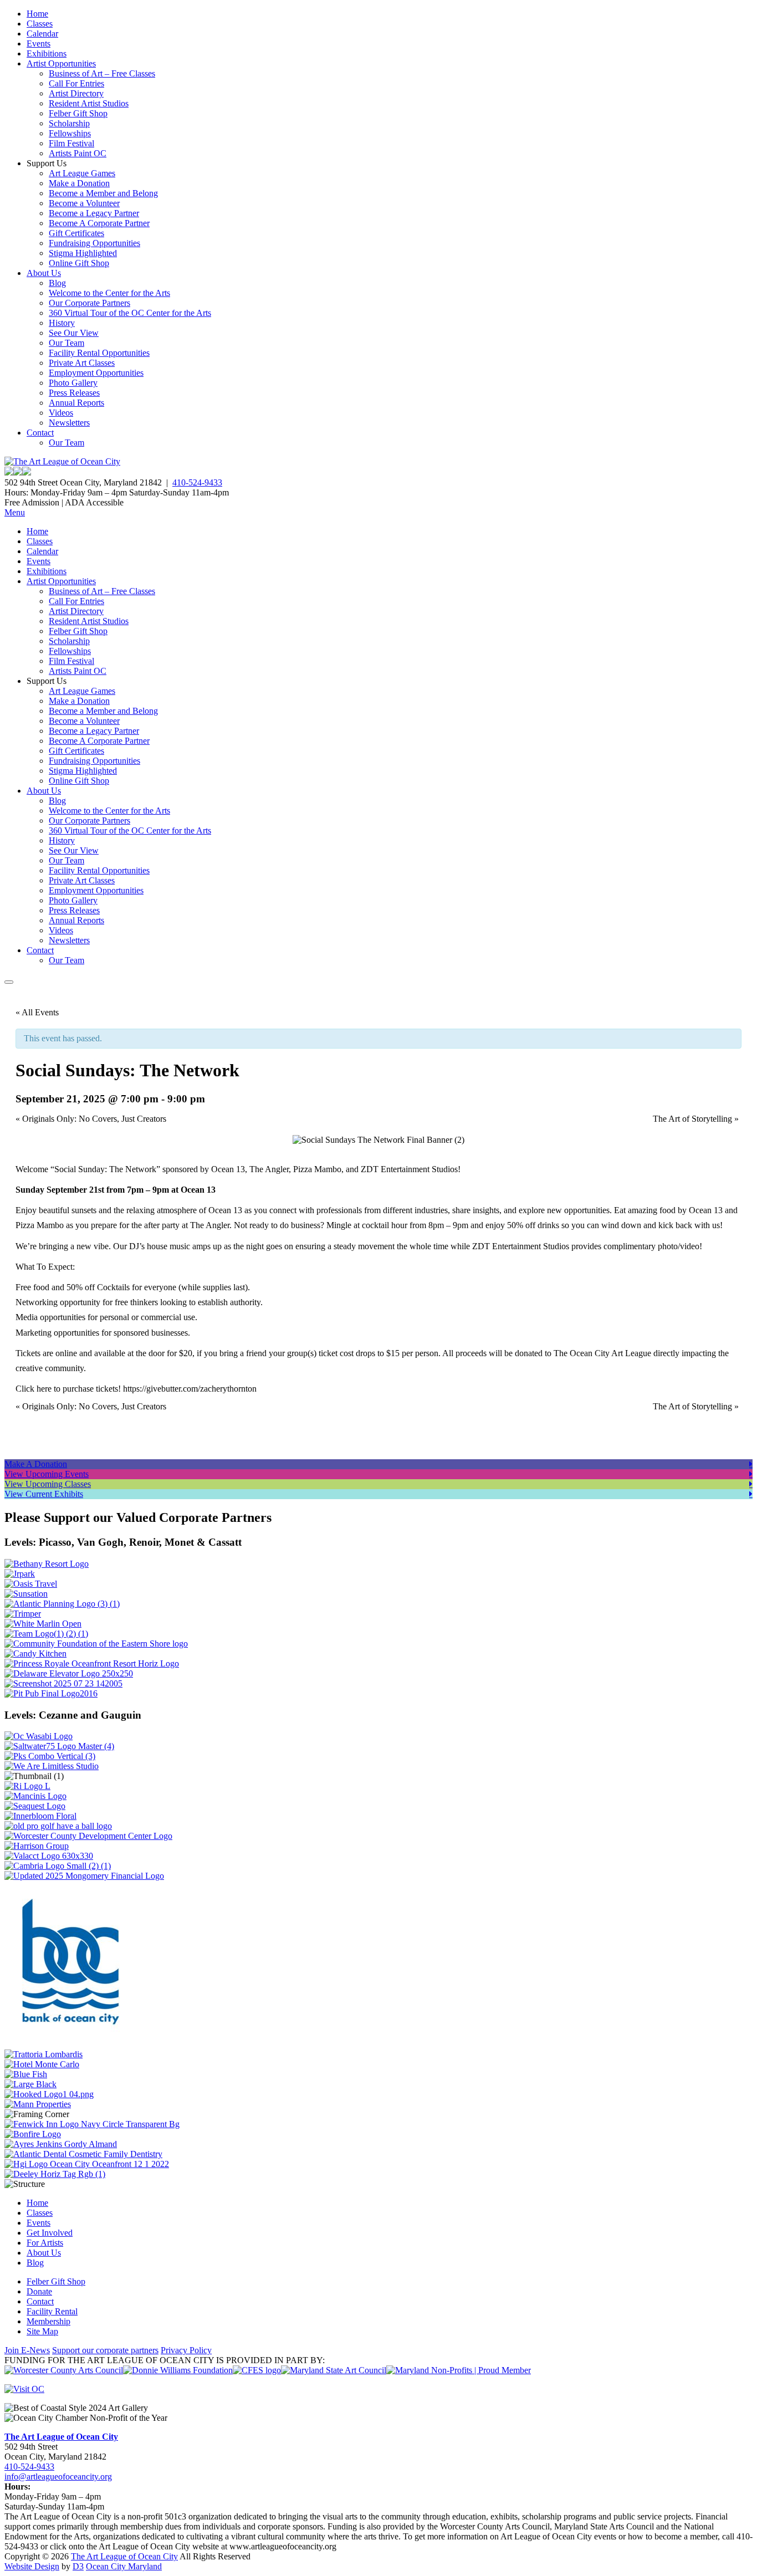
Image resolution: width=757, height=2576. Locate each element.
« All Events (37, 1012)
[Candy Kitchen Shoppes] (35, 1654)
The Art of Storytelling (696, 1119)
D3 (78, 2566)
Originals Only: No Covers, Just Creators (91, 1119)
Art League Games (82, 173)
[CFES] (257, 2370)
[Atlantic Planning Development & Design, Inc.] (62, 1604)
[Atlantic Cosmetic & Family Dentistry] (83, 2154)
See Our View (74, 333)
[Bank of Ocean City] (71, 2044)
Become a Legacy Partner (94, 213)
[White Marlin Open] (43, 1624)
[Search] (9, 982)
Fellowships (70, 133)
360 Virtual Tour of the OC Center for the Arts (130, 313)
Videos (61, 413)
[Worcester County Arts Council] (64, 2370)
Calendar (42, 34)
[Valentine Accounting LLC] (49, 1856)
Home (37, 14)
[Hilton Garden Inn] (87, 2164)
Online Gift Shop (79, 263)
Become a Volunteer (84, 203)
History (62, 323)
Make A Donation (36, 1464)
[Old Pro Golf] (58, 1826)
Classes (40, 24)
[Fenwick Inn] (92, 2124)
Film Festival (71, 143)
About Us (44, 273)
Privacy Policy (186, 2350)
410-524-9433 (197, 482)
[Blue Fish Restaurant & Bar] (26, 2074)
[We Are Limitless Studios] (52, 1766)
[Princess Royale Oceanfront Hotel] (92, 1663)
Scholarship (69, 123)
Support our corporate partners (105, 2350)
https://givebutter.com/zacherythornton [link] (190, 1389)
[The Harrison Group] (37, 1846)
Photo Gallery (73, 383)
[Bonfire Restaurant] (33, 2134)
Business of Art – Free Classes (102, 73)
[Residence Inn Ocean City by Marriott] (27, 1786)
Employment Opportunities (96, 373)
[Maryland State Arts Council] (178, 2370)
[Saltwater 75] (59, 1746)
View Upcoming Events (47, 1474)
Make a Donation (79, 183)
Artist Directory (76, 93)
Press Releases (74, 393)
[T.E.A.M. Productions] (46, 1634)
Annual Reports (76, 403)
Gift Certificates (76, 233)
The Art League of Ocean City (61, 2437)
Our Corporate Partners (89, 303)
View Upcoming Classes (48, 1484)
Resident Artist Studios (89, 103)
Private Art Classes (82, 363)
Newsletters (69, 423)
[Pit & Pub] (51, 1693)
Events (39, 44)
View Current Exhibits (44, 1494)
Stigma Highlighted (83, 253)
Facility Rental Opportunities (99, 353)
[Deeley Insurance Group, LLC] (55, 2174)
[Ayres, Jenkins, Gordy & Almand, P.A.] (61, 2144)
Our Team (67, 343)
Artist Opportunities (61, 63)
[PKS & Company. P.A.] (50, 1756)
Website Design (32, 2566)
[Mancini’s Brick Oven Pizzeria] (35, 1796)
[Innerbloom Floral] (40, 1816)
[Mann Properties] (38, 2104)
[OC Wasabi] (39, 1736)
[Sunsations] (26, 1594)
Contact (40, 433)
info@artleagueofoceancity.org (58, 2477)
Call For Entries (76, 83)
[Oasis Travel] (31, 1584)
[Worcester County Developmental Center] (88, 1836)
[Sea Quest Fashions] (35, 1806)
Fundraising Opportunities (94, 243)
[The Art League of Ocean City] (62, 461)
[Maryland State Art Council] (334, 2370)
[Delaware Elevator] (69, 1673)
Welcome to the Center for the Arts (109, 293)
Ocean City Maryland (124, 2566)
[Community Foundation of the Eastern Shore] (96, 1644)
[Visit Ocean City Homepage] (24, 2389)
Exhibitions (47, 53)
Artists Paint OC (78, 153)
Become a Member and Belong (103, 193)
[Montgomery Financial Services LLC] (84, 1876)
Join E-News (27, 2350)
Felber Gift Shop (78, 113)
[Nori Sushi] (63, 1683)
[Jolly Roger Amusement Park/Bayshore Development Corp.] (20, 1574)
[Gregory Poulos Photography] (30, 2084)
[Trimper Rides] (23, 1614)
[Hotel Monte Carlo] (42, 2064)
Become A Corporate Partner (99, 223)
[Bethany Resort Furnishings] (47, 1564)
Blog (57, 283)
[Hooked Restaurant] (49, 2094)
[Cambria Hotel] (58, 1866)
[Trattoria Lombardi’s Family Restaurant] (44, 2054)
